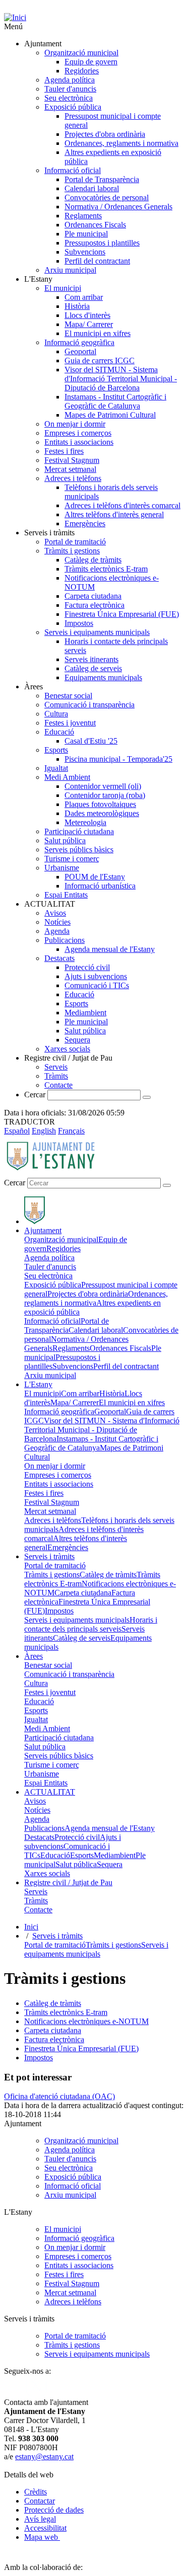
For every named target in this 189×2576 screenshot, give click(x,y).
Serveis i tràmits (49, 1556)
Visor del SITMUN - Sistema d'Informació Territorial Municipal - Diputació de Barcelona (121, 379)
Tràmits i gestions (72, 551)
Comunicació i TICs (97, 985)
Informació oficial (73, 170)
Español (17, 1131)
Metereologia (85, 822)
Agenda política (70, 80)
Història (77, 306)
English (44, 1131)
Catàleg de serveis (93, 668)
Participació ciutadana (79, 831)
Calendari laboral (92, 188)
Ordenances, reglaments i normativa (121, 143)
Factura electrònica (94, 605)
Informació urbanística (100, 886)
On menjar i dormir (75, 424)
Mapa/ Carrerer (89, 324)
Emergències (85, 524)
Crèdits (36, 2492)
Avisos (55, 913)
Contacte (58, 1085)
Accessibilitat (45, 2528)
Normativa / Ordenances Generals (118, 207)
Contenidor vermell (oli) (103, 786)
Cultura (56, 714)
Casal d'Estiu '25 (91, 741)
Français (71, 1131)
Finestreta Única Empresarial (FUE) (122, 614)
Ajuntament (43, 1230)
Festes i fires (64, 451)
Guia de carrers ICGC (100, 360)
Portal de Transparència (102, 179)
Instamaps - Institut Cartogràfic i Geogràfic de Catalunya (115, 401)
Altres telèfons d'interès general (114, 514)
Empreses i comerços (78, 433)
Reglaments (83, 216)
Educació (59, 732)
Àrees (34, 1656)
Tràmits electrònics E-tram (106, 569)
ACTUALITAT (50, 1792)
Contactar (40, 2501)
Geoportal (80, 351)
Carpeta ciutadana (93, 596)
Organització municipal (81, 53)
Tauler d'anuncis (70, 89)
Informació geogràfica (79, 342)
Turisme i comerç (72, 859)
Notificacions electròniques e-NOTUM (86, 2021)
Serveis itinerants (91, 659)
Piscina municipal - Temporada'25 (118, 759)
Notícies (57, 922)
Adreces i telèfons (73, 478)
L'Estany (38, 1384)
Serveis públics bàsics (79, 850)
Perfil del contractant (97, 261)
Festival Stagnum (72, 460)
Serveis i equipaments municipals (97, 632)
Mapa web (42, 2537)
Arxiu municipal (70, 270)
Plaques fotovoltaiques (100, 804)
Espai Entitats (66, 895)
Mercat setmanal (70, 469)
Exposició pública (73, 107)
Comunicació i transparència (89, 705)
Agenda (57, 931)
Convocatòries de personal (107, 197)
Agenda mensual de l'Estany (110, 949)
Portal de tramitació (75, 542)
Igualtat (56, 768)
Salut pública (65, 840)
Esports (56, 750)
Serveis (56, 1067)
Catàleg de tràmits (93, 560)
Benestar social (68, 696)
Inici (31, 1927)
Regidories (82, 71)
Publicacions (65, 940)
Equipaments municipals (103, 677)
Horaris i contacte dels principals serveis (91, 1624)
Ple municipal (86, 234)
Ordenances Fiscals (95, 225)
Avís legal (40, 2519)
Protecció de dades (54, 2510)
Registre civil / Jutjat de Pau (68, 1882)
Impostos (79, 623)
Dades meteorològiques (102, 813)
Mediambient (85, 1013)
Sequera (77, 1040)
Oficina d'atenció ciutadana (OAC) (59, 2096)
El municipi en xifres (98, 333)
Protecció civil (87, 967)
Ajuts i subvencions (96, 976)
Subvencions (85, 252)
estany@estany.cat (44, 2457)
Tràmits (56, 1076)
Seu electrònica (69, 98)
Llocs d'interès (87, 315)
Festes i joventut (70, 723)
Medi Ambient (67, 777)
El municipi (63, 288)
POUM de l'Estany (95, 877)
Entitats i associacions (79, 442)
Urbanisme (62, 868)
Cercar (35, 1095)
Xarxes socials (67, 1049)
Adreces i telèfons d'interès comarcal (122, 505)
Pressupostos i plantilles (102, 243)
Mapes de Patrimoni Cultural (110, 415)
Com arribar (84, 297)
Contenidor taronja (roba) (105, 795)
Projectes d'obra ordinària (105, 134)
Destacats (59, 958)
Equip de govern (91, 62)
